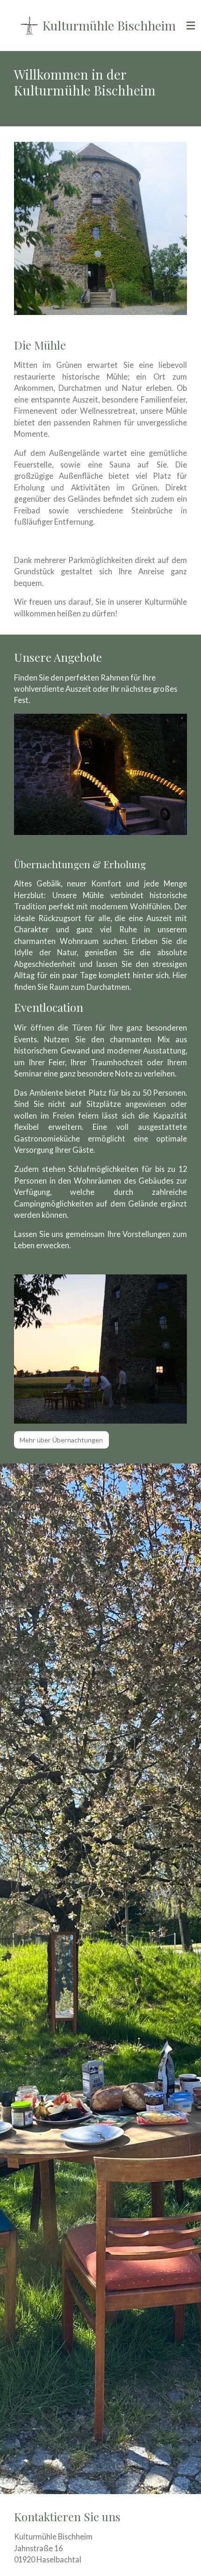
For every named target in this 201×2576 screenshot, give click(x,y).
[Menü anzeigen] (191, 26)
